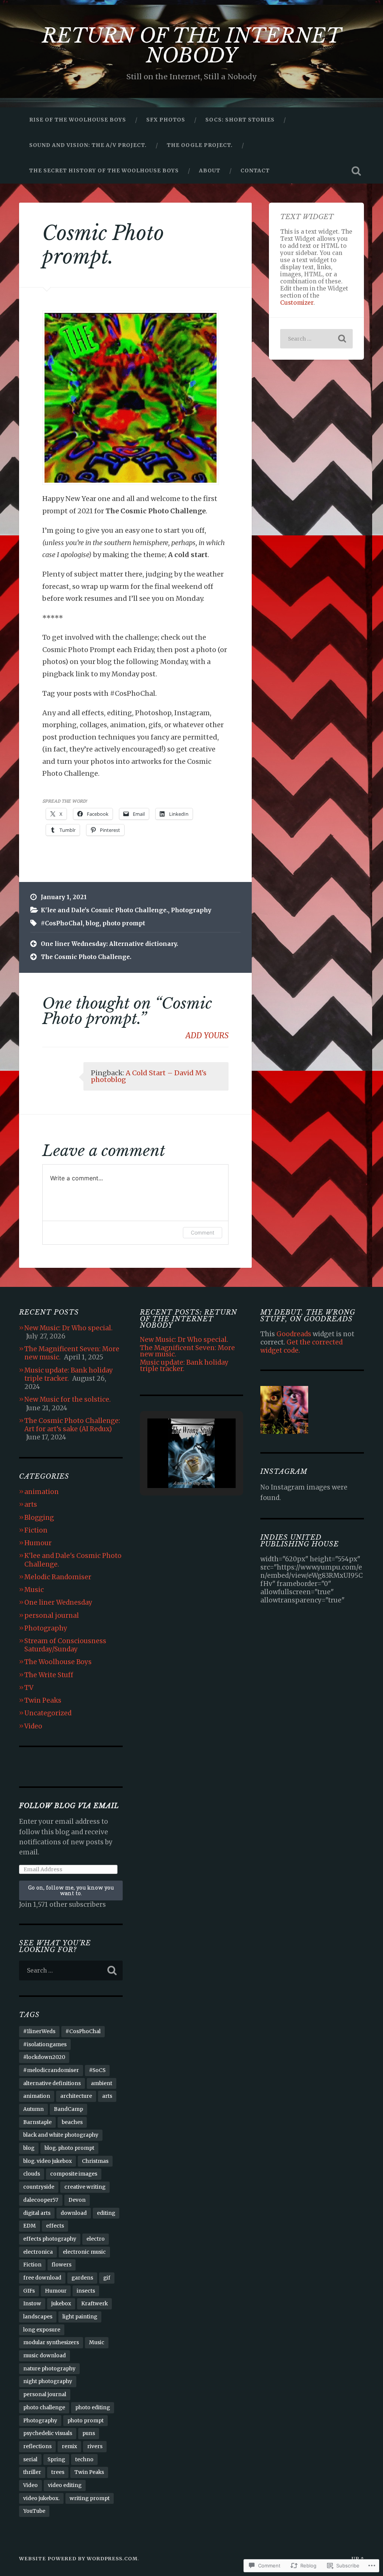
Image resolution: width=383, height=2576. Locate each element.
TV (29, 1688)
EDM (30, 2226)
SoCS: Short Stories (240, 120)
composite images (74, 2174)
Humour (38, 1543)
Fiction (36, 1530)
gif (107, 2278)
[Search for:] (316, 339)
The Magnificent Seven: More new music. (187, 1351)
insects (86, 2291)
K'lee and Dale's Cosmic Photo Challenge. (104, 910)
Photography (191, 910)
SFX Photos (166, 120)
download (74, 2213)
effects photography (50, 2239)
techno (84, 2460)
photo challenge (44, 2408)
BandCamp (68, 2109)
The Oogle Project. (200, 145)
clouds (32, 2174)
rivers (95, 2446)
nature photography (49, 2369)
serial (30, 2460)
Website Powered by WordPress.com (78, 2558)
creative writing (85, 2187)
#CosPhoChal (62, 923)
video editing (65, 2485)
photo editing (93, 2408)
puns (89, 2433)
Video (33, 1726)
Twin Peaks (43, 1700)
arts (31, 1504)
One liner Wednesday (58, 1602)
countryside (39, 2187)
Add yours (207, 1036)
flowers (62, 2265)
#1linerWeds (39, 2031)
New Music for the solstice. (68, 1399)
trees (58, 2472)
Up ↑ (358, 2558)
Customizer (297, 303)
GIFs (29, 2291)
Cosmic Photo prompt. (103, 245)
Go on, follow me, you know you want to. (71, 1890)
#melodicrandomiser (51, 2070)
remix (69, 2446)
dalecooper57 (41, 2200)
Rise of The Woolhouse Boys (78, 120)
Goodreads (294, 1334)
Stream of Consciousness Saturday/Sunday (65, 1645)
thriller (32, 2472)
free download (42, 2278)
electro (96, 2239)
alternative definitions (52, 2083)
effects (55, 2226)
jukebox (61, 2304)
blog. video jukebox (48, 2161)
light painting (80, 2317)
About (210, 170)
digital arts (37, 2213)
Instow (32, 2304)
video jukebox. (41, 2498)
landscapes (38, 2317)
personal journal (52, 1616)
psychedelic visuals (48, 2433)
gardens (82, 2278)
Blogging (39, 1518)
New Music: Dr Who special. (68, 1328)
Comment (203, 1232)
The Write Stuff (49, 1675)
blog (93, 923)
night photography (48, 2381)
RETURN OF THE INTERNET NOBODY (192, 46)
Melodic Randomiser (58, 1577)
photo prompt (124, 923)
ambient (102, 2083)
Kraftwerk (94, 2304)
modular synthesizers (51, 2343)
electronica (38, 2252)
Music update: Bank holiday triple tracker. (69, 1374)
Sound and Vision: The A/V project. (88, 145)
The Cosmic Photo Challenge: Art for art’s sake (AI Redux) (72, 1425)
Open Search (356, 171)
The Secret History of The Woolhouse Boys (104, 170)
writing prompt (90, 2498)
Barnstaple (37, 2122)
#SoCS (97, 2070)
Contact (255, 170)
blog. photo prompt (69, 2148)
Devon (77, 2200)
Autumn (33, 2109)
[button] (174, 1468)
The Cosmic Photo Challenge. (86, 957)
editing (106, 2213)
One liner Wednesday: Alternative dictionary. (109, 944)
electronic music (84, 2252)
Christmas (95, 2161)
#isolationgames (45, 2045)
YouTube (34, 2511)
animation (42, 1492)
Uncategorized (48, 1713)
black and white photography (61, 2135)
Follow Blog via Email (69, 1806)
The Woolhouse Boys (58, 1662)
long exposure (42, 2330)
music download (45, 2356)
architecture (76, 2096)
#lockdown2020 (44, 2057)
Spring (56, 2460)
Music (34, 1590)
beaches (72, 2122)
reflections (37, 2446)
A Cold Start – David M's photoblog (149, 1076)
